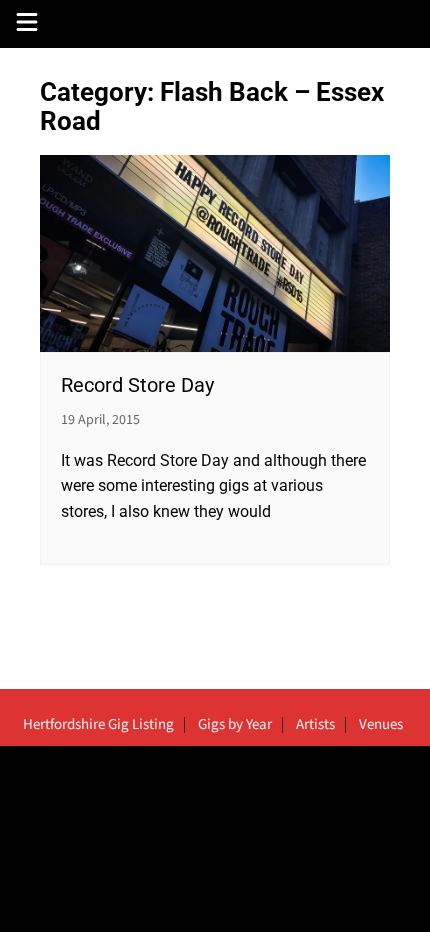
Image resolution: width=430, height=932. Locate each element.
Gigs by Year (235, 725)
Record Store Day (137, 385)
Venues (381, 725)
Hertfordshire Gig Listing (98, 725)
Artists (315, 725)
